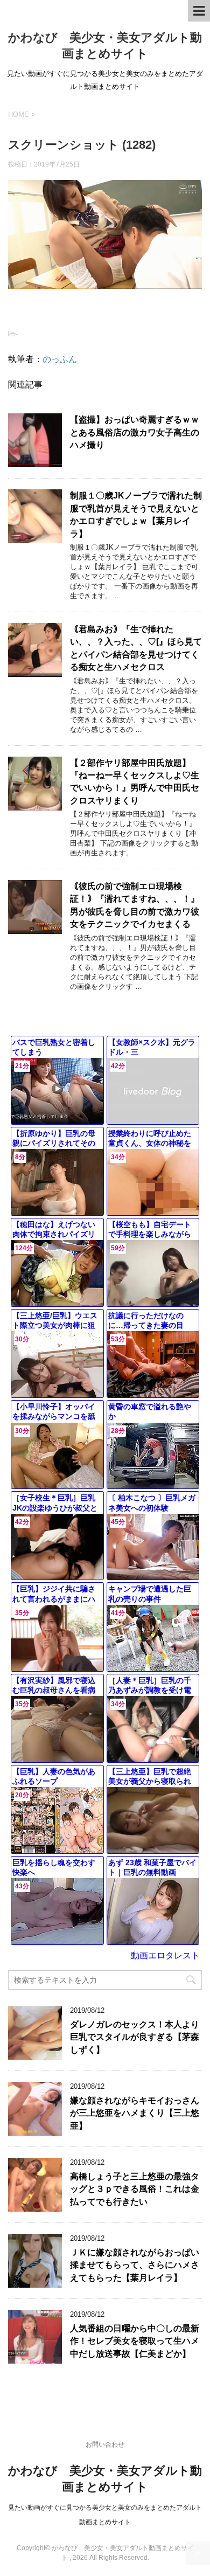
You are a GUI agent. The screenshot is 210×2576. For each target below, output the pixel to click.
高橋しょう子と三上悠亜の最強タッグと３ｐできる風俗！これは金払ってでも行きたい (135, 2189)
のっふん (60, 359)
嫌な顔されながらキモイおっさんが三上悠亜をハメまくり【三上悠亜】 (135, 2113)
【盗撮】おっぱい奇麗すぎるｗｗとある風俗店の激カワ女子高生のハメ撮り (135, 432)
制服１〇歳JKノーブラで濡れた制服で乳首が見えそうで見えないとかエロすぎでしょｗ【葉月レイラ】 (136, 514)
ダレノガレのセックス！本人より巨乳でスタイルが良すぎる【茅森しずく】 (135, 2037)
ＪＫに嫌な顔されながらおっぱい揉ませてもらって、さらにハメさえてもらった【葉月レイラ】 (135, 2265)
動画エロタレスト (165, 1955)
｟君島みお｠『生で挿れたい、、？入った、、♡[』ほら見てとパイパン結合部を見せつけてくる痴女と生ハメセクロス (136, 648)
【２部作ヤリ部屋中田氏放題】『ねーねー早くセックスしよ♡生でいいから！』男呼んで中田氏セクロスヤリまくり (135, 782)
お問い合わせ (105, 2445)
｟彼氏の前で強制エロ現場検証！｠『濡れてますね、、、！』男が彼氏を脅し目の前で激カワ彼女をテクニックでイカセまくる (135, 905)
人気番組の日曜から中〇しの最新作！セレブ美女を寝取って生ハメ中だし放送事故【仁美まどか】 (135, 2341)
